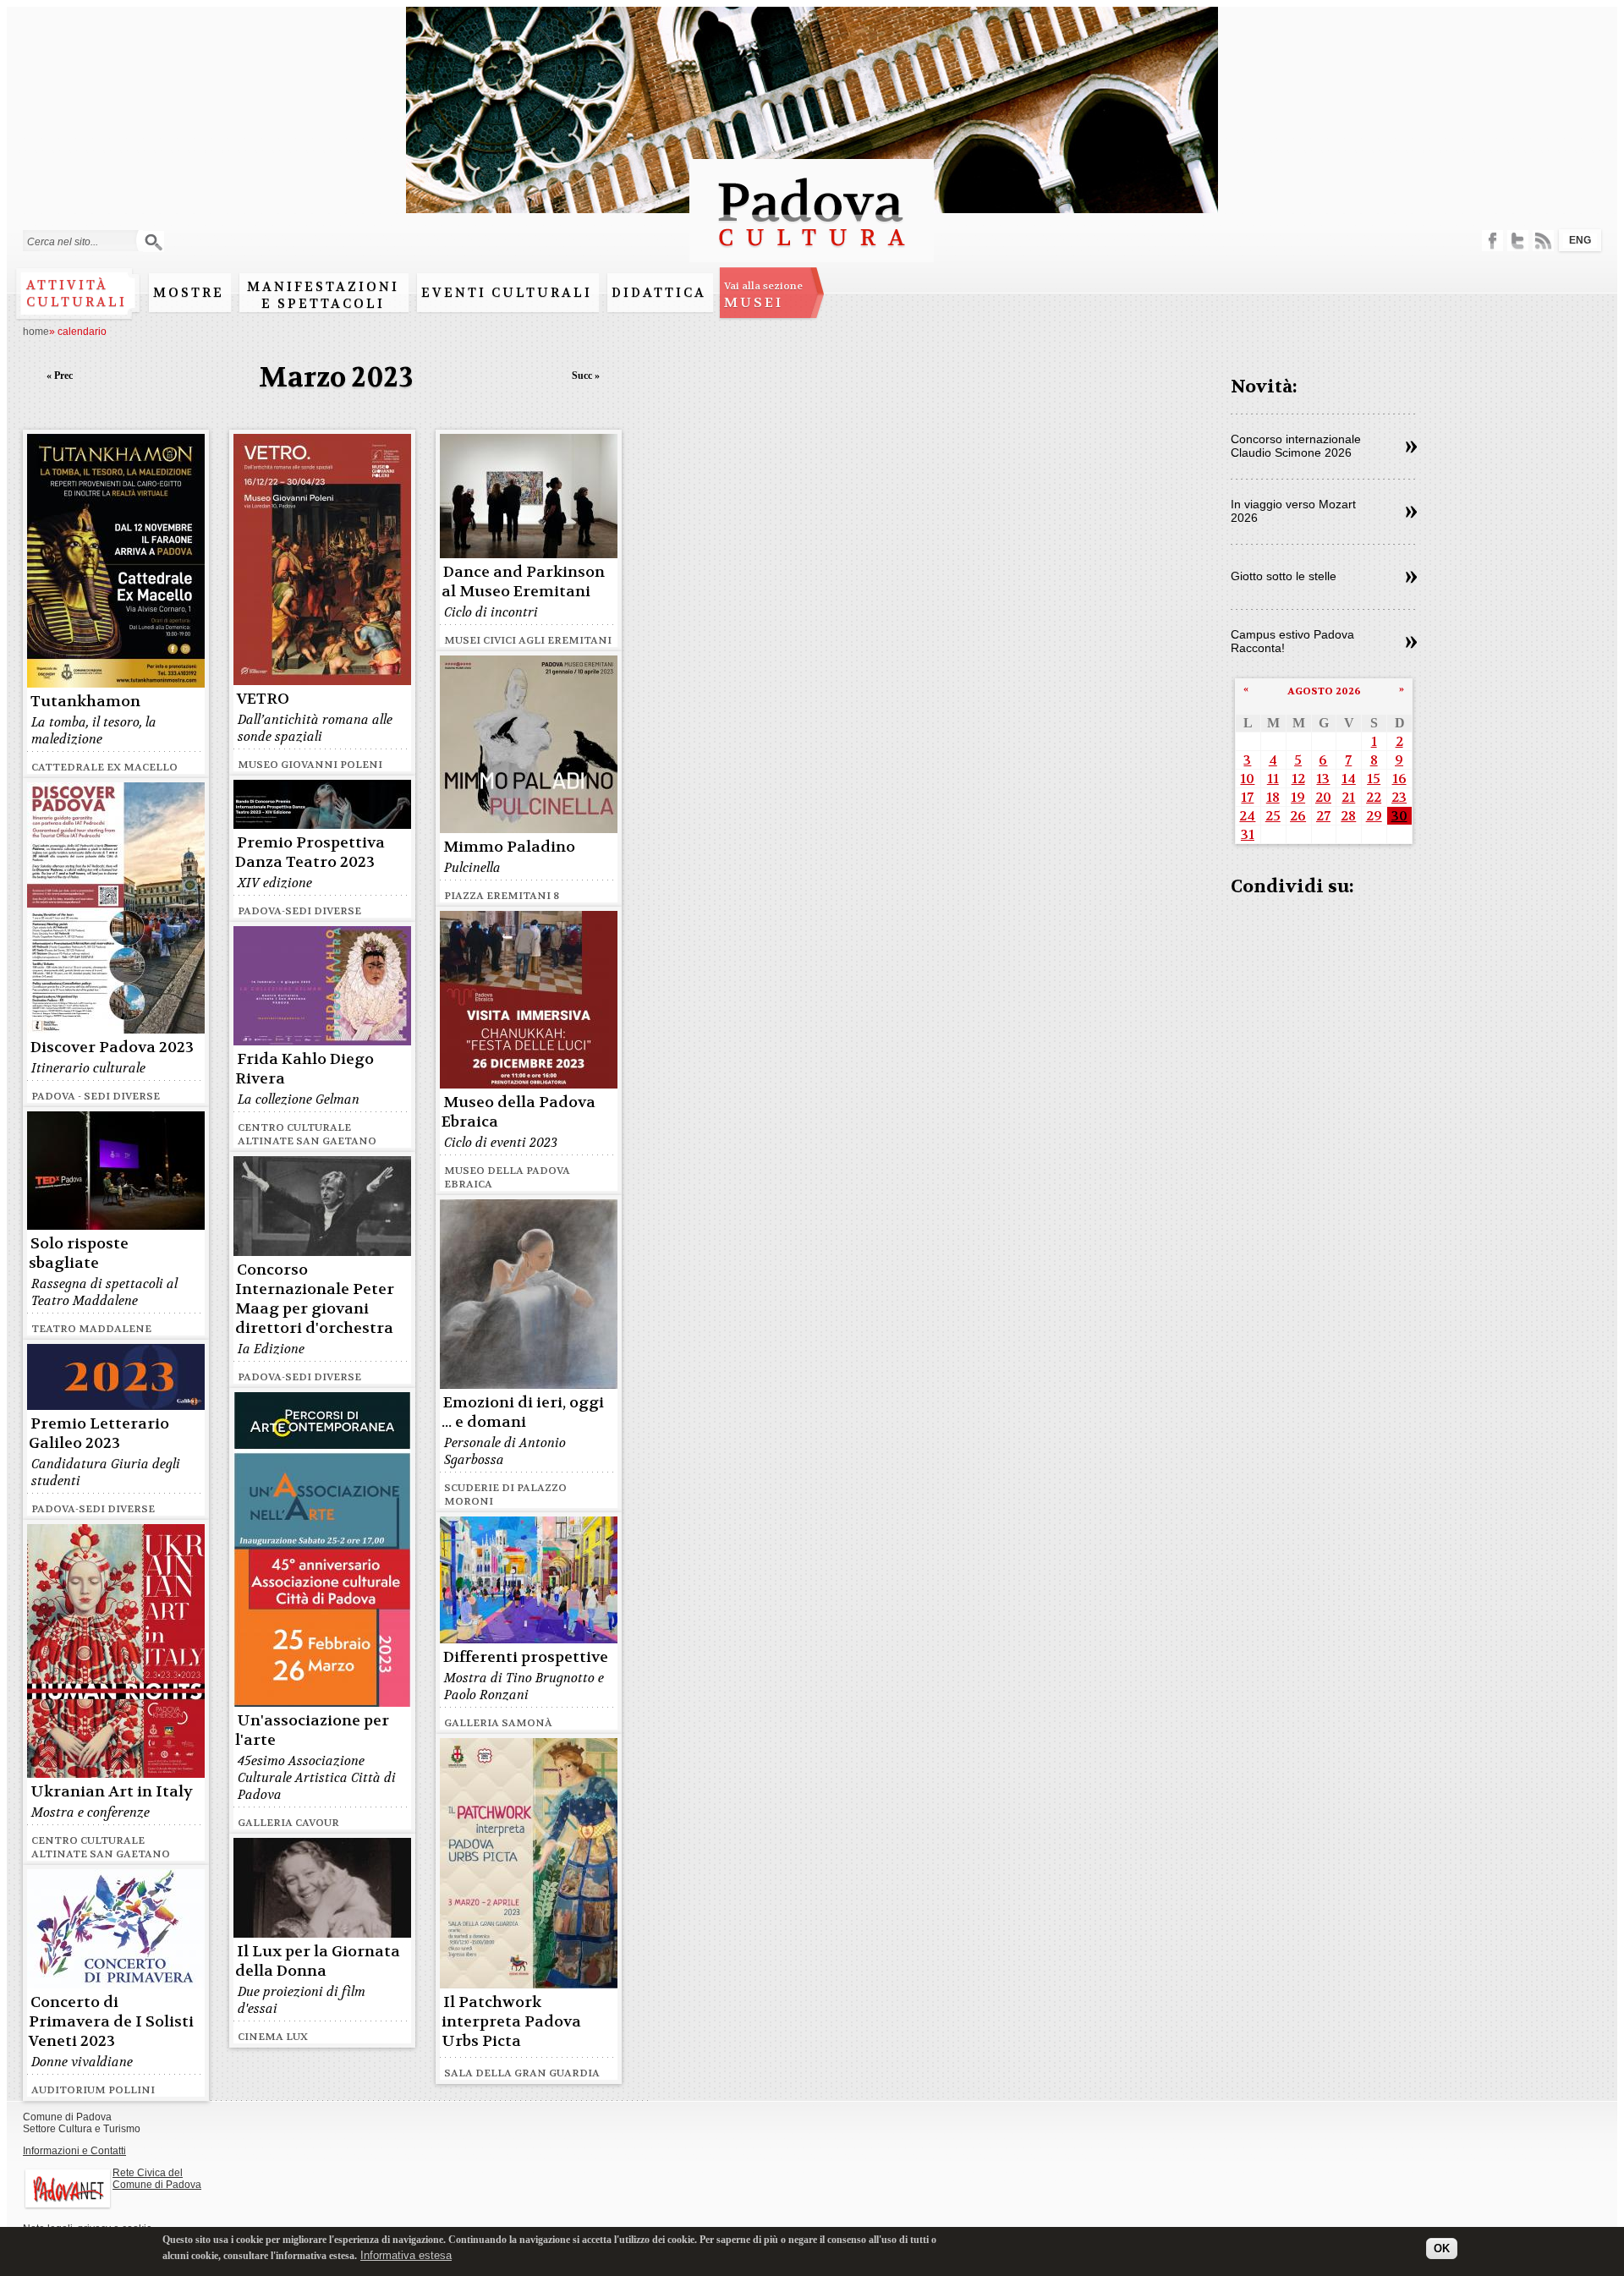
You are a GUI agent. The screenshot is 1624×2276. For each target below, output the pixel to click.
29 (1374, 816)
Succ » (586, 376)
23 (1399, 797)
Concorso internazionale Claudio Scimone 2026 (1296, 446)
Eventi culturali (507, 293)
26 (1298, 816)
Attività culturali (77, 293)
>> (1411, 447)
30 (1399, 816)
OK (1442, 2249)
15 (1374, 779)
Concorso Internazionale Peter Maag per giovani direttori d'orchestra (315, 1299)
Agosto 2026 (1324, 691)
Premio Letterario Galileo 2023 (99, 1434)
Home (36, 332)
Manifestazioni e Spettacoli (323, 295)
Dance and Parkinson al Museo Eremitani (523, 582)
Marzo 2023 (336, 378)
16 (1399, 779)
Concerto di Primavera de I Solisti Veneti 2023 (111, 2022)
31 (1248, 834)
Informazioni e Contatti (74, 2151)
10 (1247, 779)
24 (1247, 816)
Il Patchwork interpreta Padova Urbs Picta (511, 2022)
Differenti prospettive (526, 1657)
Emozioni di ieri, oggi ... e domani (523, 1412)
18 (1273, 797)
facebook (1492, 241)
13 (1323, 779)
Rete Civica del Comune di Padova (157, 2179)
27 (1323, 816)
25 (1273, 816)
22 (1374, 797)
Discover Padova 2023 (112, 1048)
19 (1298, 797)
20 (1323, 797)
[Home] (812, 254)
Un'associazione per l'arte (312, 1730)
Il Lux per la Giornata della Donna (318, 1961)
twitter (1518, 241)
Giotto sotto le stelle (1284, 576)
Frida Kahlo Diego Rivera (304, 1069)
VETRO (263, 699)
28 (1348, 816)
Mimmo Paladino (509, 847)
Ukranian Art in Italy (112, 1792)
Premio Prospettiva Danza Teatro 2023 (310, 853)
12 (1298, 779)
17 (1247, 797)
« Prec (60, 376)
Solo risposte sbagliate (79, 1253)
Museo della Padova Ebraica (518, 1112)
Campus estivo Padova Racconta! (1292, 641)
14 (1349, 779)
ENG (1580, 240)
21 (1348, 797)
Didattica (659, 293)
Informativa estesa (406, 2254)
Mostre (189, 293)
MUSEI (763, 295)
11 (1273, 779)
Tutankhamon (85, 702)
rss (1543, 241)
